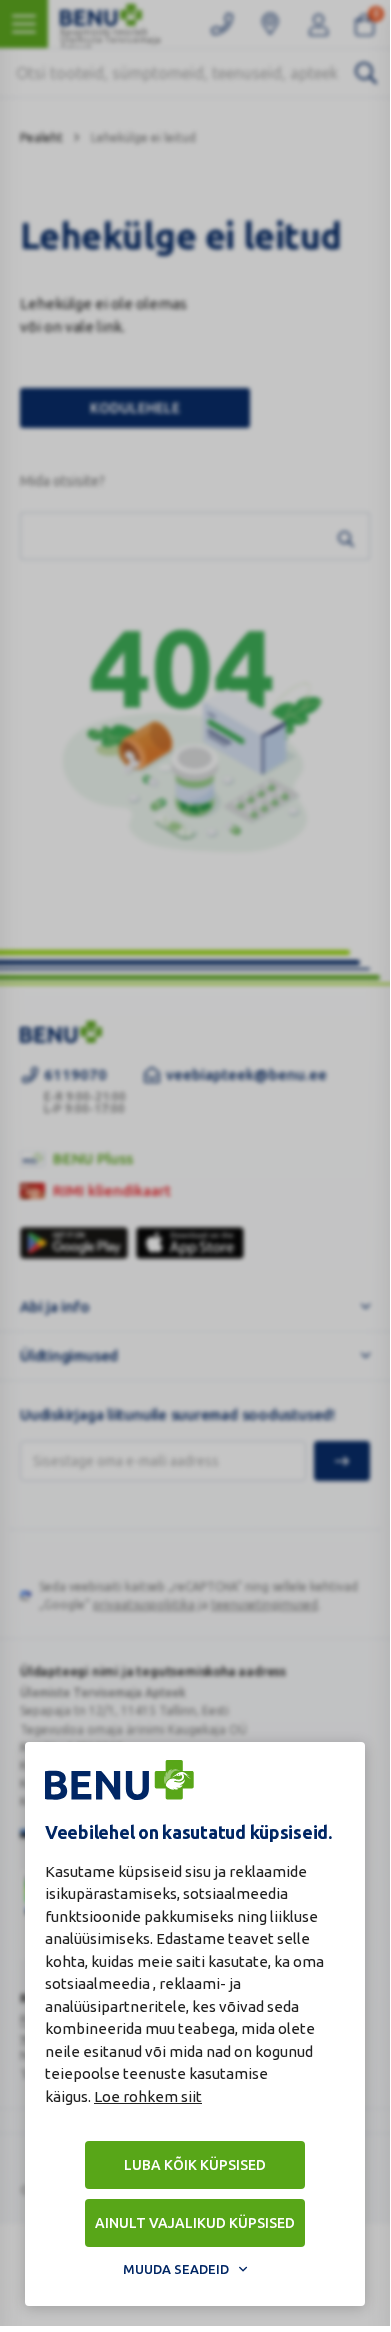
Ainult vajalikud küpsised (195, 2223)
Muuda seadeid (176, 2269)
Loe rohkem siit (148, 2096)
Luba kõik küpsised (195, 2165)
